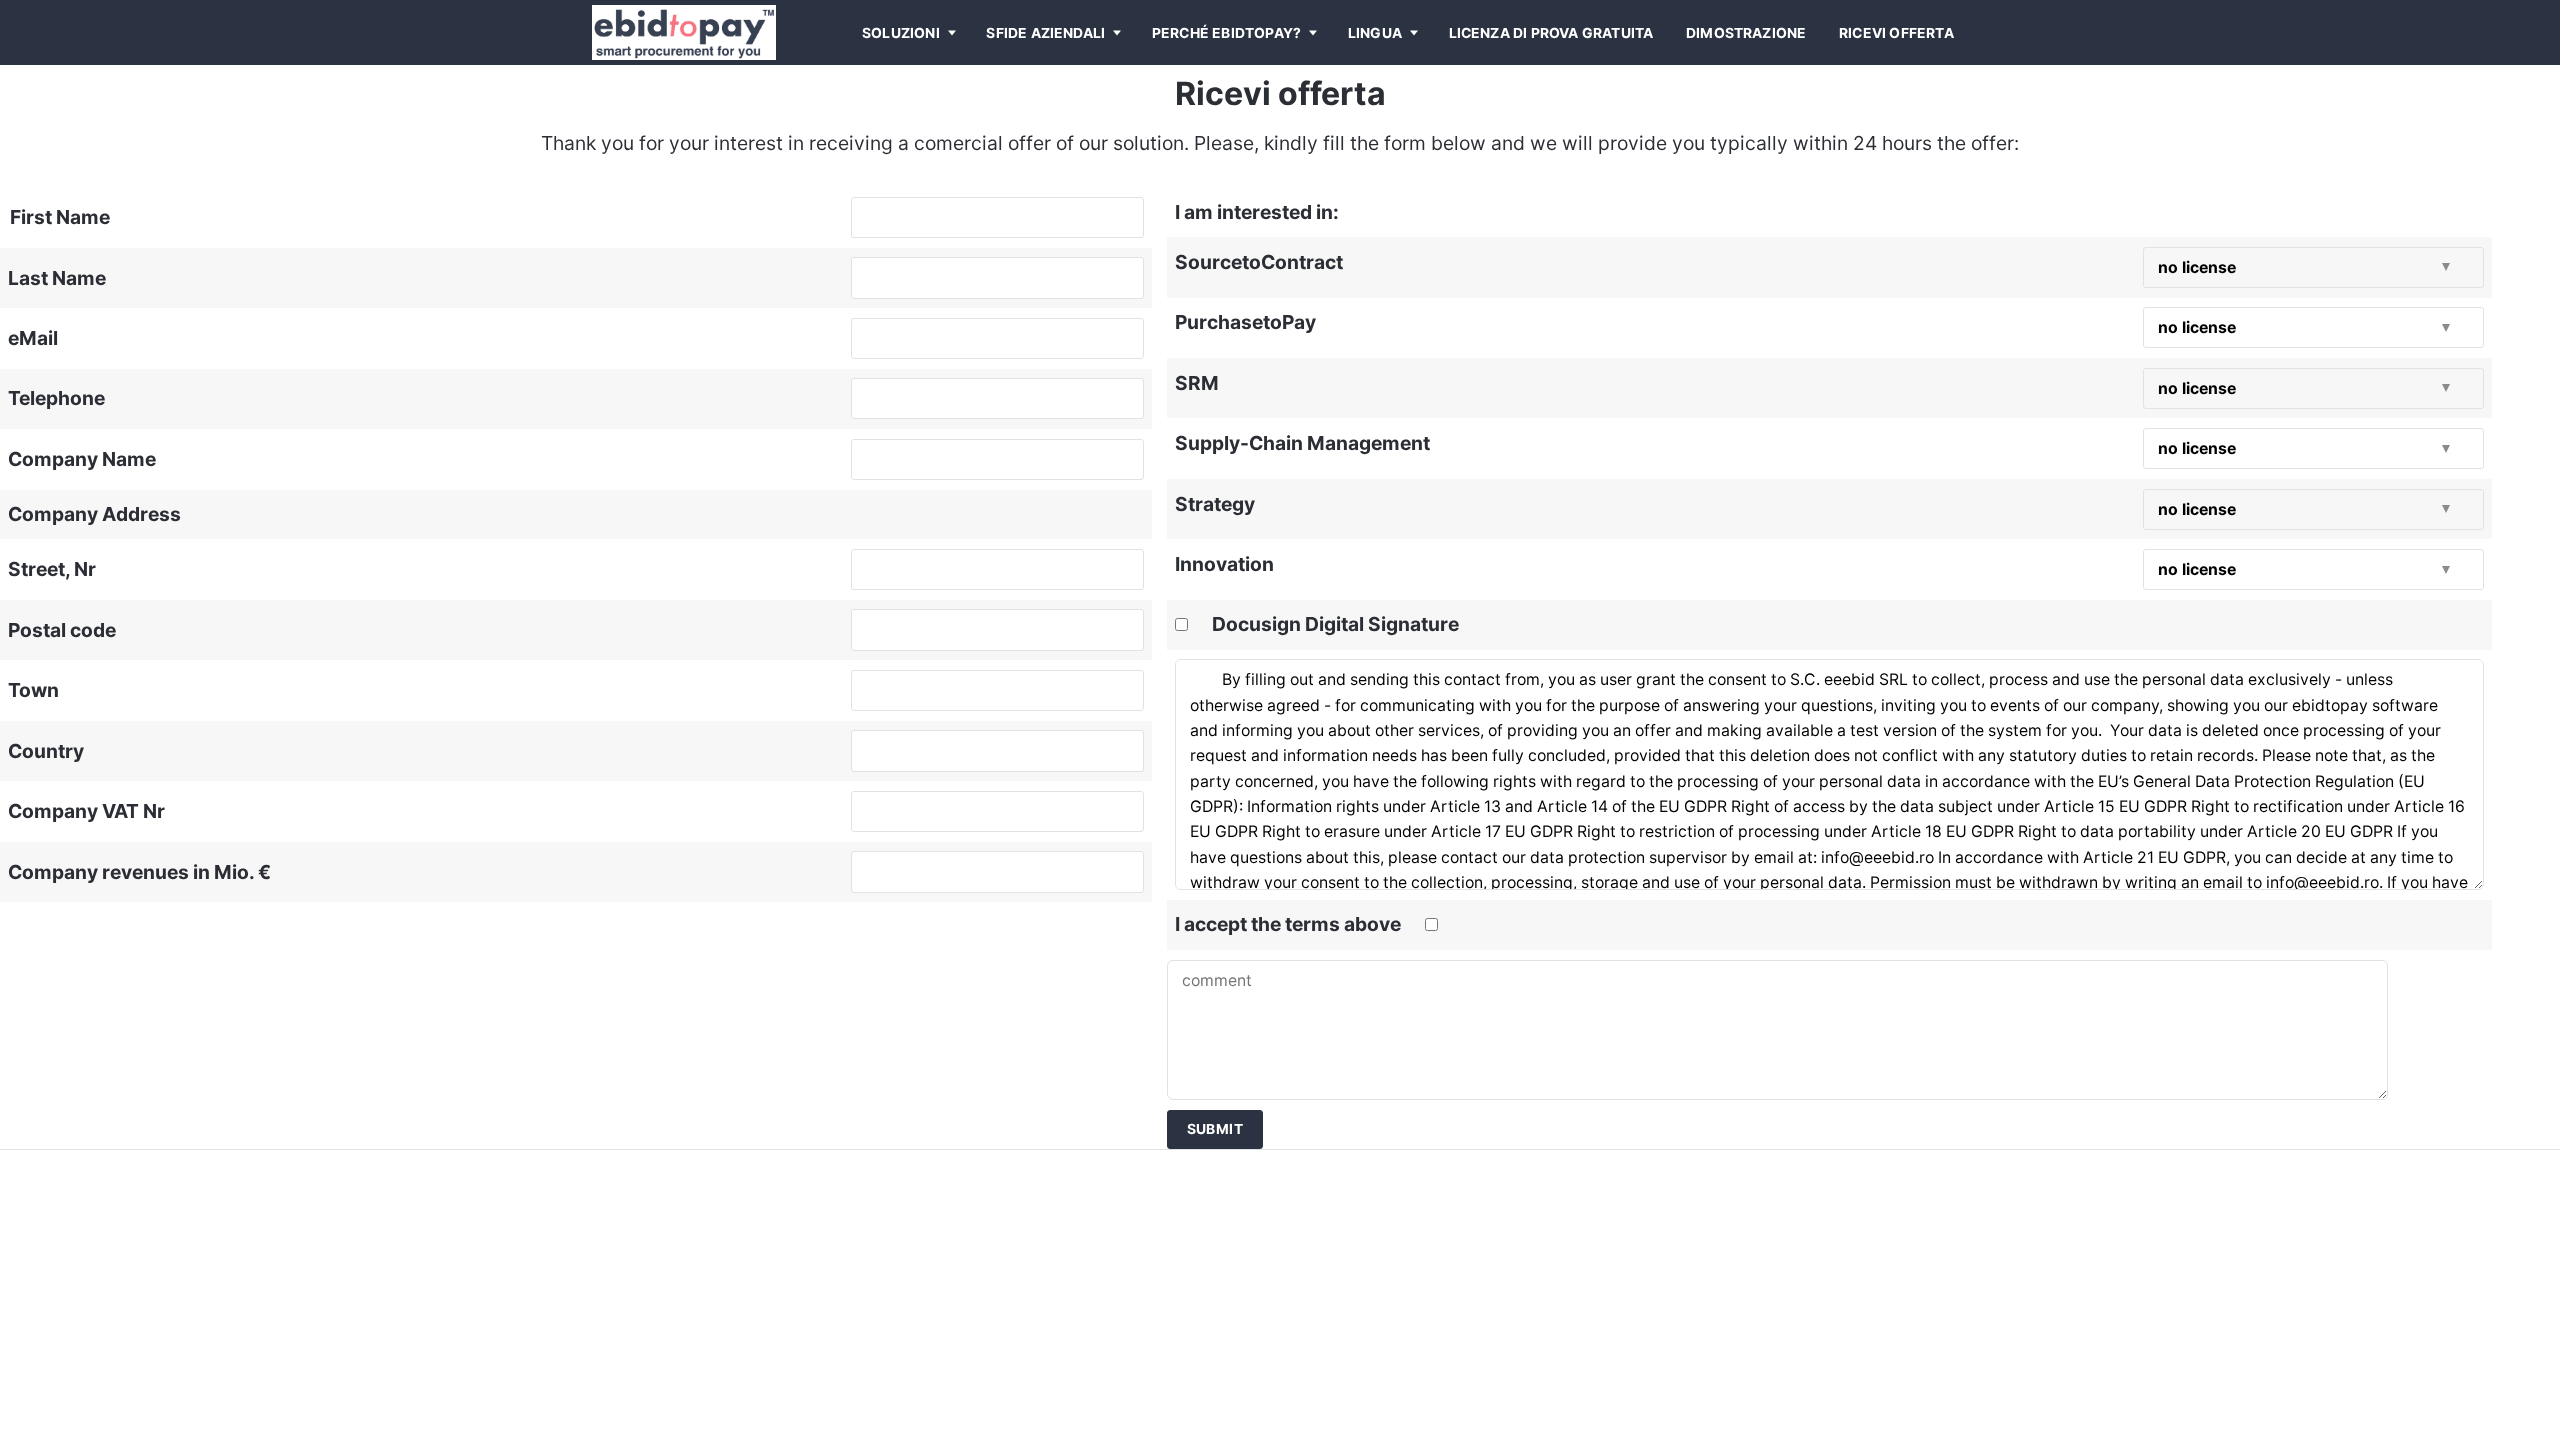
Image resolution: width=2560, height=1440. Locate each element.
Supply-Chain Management (1302, 443)
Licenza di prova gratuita (1551, 33)
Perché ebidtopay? (1226, 33)
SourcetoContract (1259, 262)
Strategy (1215, 504)
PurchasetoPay (1245, 322)
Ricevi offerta (1896, 33)
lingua (1375, 33)
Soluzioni (901, 33)
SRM (1197, 383)
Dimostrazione (1746, 33)
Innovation (1224, 564)
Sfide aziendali (1045, 33)
